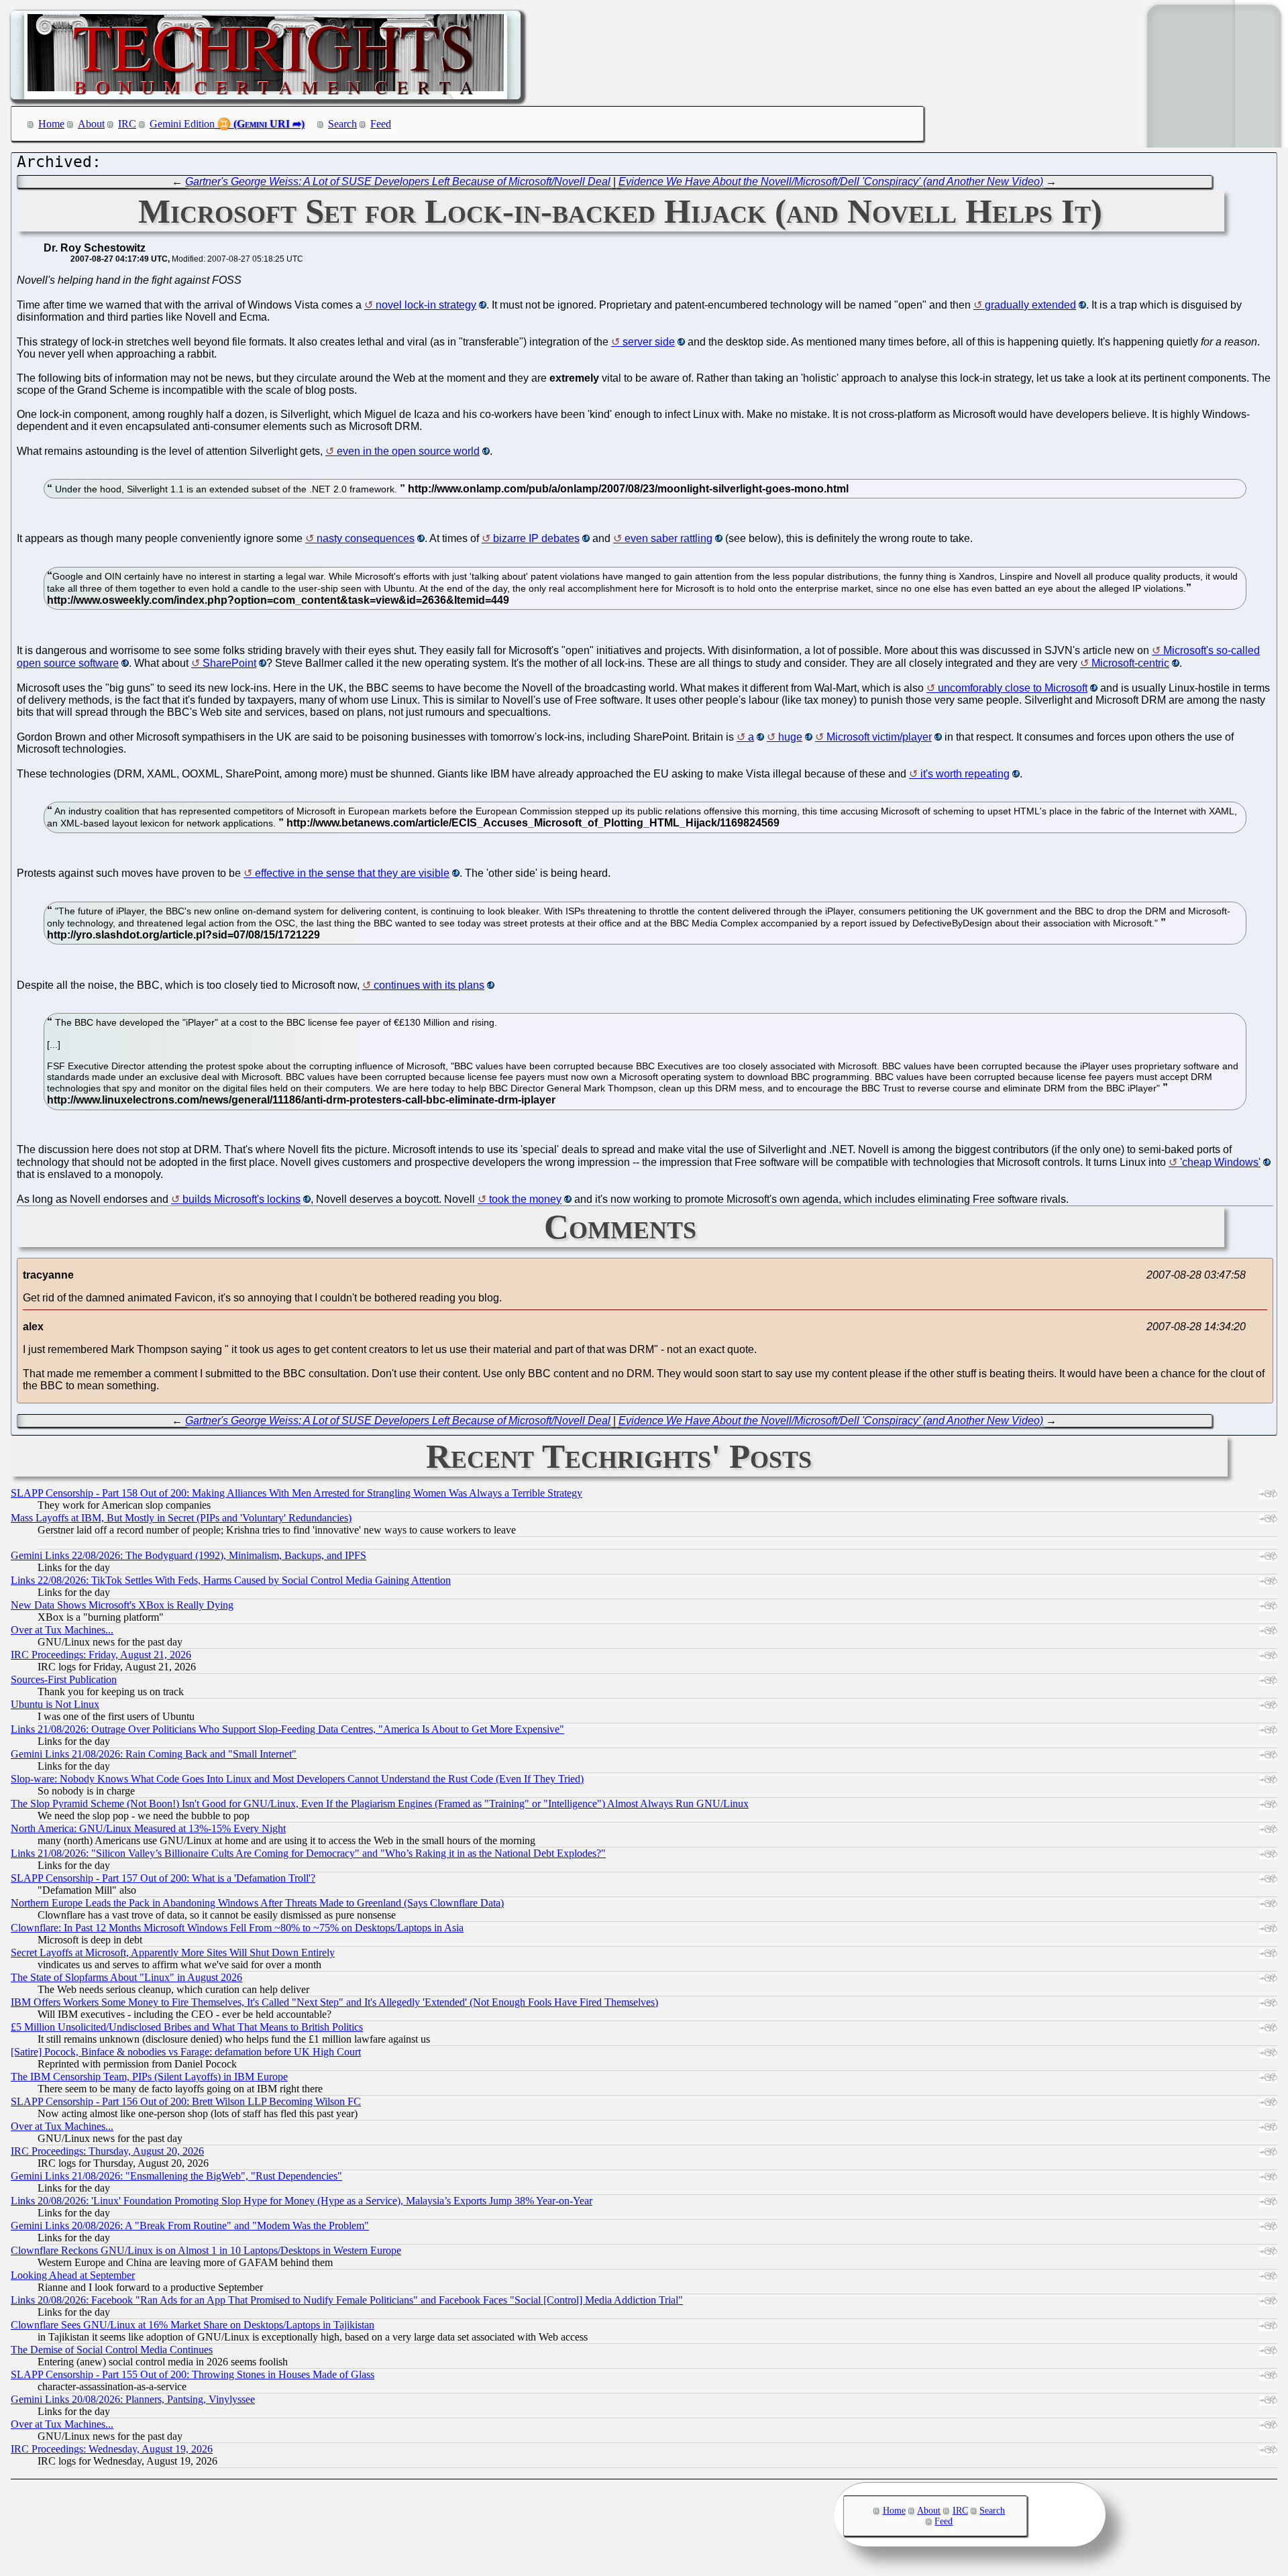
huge (790, 737)
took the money (525, 1199)
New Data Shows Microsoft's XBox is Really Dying (122, 1605)
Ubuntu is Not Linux (55, 1704)
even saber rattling (668, 538)
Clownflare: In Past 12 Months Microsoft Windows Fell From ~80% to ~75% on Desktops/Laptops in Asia (237, 1928)
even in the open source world (408, 451)
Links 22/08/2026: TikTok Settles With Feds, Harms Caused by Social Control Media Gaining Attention (231, 1580)
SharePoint (229, 663)
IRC (127, 124)
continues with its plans (429, 985)
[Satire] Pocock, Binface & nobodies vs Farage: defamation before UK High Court (186, 2052)
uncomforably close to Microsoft (1013, 688)
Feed (381, 124)
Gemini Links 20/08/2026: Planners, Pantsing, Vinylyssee (133, 2399)
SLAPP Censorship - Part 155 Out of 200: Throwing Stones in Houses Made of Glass (193, 2374)
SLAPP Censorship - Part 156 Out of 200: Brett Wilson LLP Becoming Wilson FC (186, 2101)
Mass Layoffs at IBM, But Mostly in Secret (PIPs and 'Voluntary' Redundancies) (181, 1518)
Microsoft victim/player (879, 737)
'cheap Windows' (1220, 1162)
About (91, 124)
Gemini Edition (182, 124)
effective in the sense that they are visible (352, 873)
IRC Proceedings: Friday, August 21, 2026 (101, 1655)
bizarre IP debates (536, 538)
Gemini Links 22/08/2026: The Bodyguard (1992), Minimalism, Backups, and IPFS (189, 1555)
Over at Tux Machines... (62, 1630)
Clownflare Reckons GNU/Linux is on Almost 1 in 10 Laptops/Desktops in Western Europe (206, 2250)
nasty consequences (366, 538)
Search (342, 124)
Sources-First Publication (64, 1679)
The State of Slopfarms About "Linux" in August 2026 (126, 1977)
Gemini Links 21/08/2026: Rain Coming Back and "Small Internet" (154, 1754)
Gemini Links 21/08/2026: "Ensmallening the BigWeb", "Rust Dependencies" (176, 2176)
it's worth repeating (965, 774)
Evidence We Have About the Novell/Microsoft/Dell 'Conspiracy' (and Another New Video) (831, 181)
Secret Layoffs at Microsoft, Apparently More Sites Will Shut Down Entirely (173, 1952)
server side (649, 342)
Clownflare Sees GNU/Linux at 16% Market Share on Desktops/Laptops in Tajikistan (193, 2325)
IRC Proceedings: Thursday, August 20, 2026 (107, 2151)
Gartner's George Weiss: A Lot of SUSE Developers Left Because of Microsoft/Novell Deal (398, 181)
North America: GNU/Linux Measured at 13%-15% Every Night (148, 1828)
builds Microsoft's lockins (241, 1199)
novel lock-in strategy (426, 305)
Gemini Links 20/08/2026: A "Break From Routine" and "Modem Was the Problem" (190, 2225)
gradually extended (1030, 305)
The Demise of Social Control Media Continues (112, 2350)
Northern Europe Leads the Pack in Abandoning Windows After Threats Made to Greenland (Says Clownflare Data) (257, 1903)
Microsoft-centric (1130, 663)
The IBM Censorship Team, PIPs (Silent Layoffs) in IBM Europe (149, 2077)
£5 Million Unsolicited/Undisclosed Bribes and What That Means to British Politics (187, 2027)
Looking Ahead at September (73, 2275)
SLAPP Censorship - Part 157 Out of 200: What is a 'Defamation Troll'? (163, 1878)
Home (51, 124)
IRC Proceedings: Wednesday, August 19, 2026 (112, 2449)
